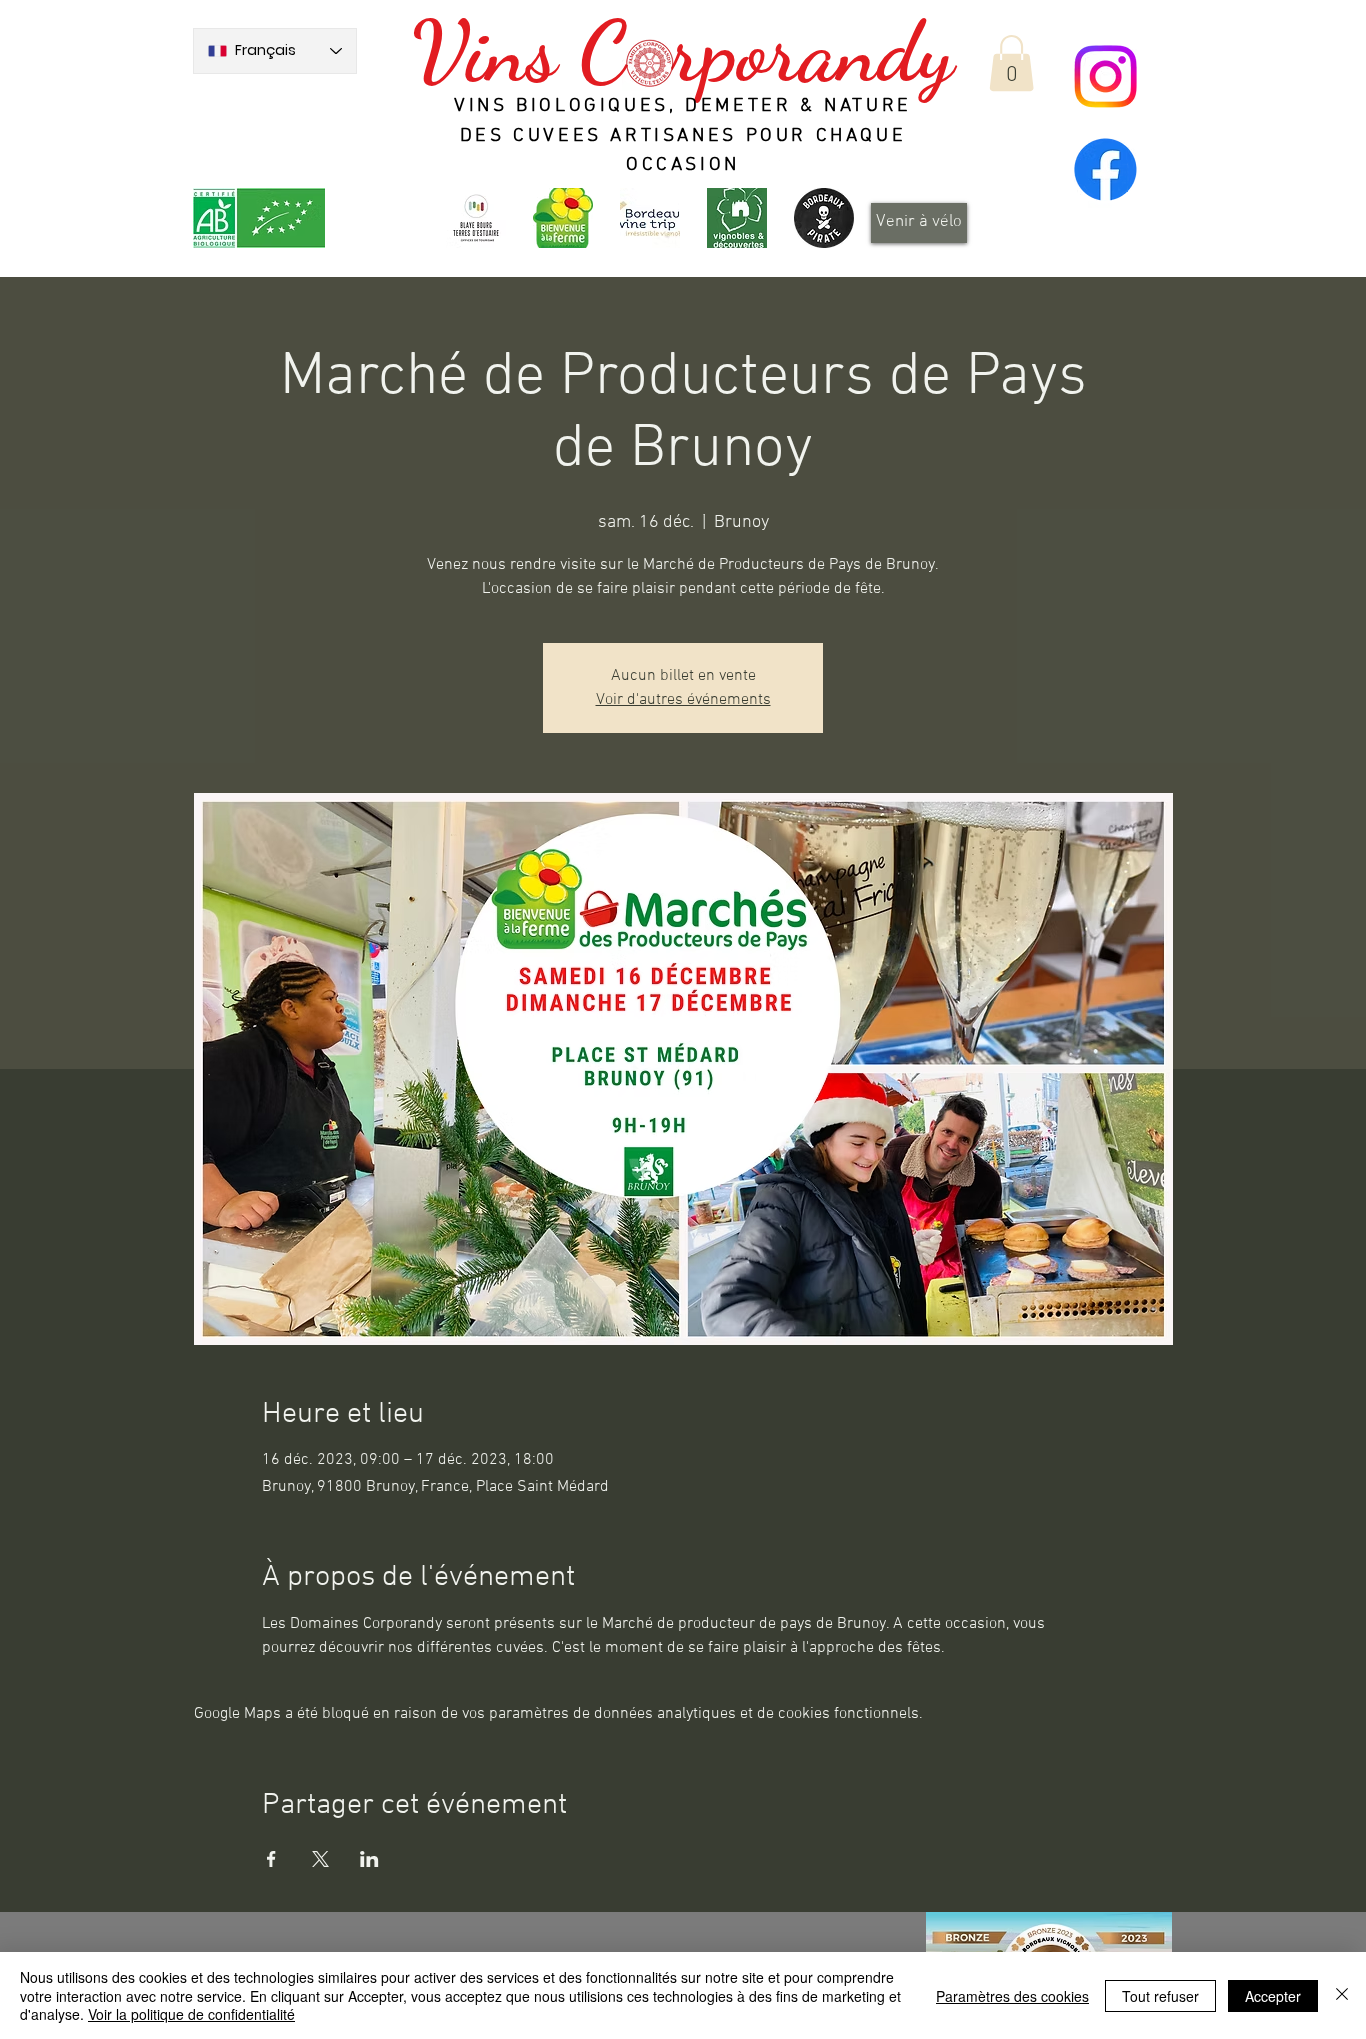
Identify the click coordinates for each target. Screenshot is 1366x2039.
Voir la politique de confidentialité (191, 2014)
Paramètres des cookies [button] (1012, 1996)
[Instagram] (1105, 76)
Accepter (1273, 1996)
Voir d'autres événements (683, 700)
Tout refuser (1160, 1996)
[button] (1011, 63)
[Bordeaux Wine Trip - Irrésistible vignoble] (650, 218)
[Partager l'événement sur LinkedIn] (369, 1859)
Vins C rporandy (682, 52)
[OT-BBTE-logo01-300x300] (476, 218)
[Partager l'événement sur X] (320, 1859)
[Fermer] (1342, 1995)
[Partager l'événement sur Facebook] (271, 1859)
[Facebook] (1105, 169)
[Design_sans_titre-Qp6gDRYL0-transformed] (824, 218)
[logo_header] (563, 218)
